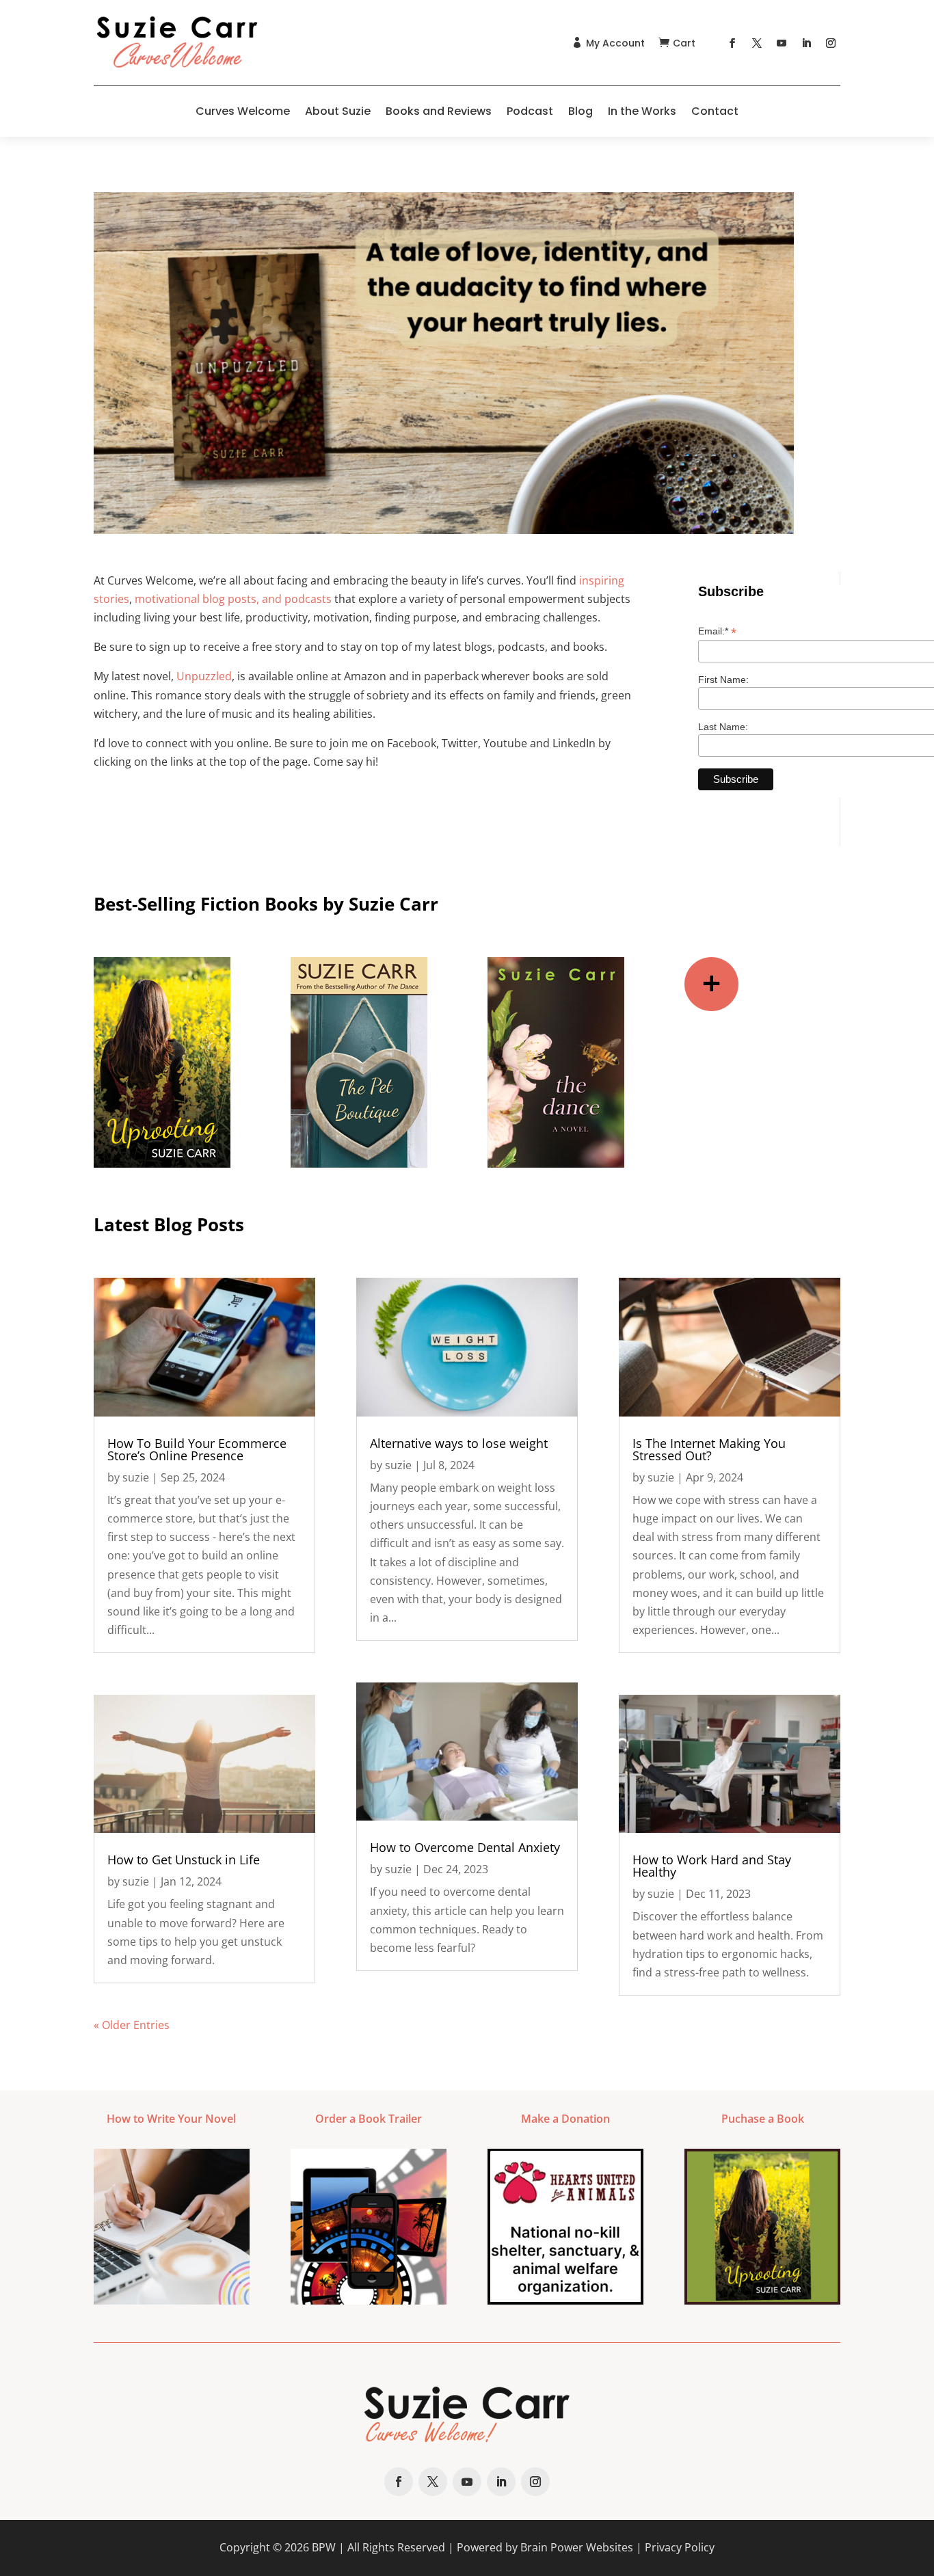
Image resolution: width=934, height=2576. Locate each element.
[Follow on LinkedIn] (806, 43)
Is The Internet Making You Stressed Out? (709, 1449)
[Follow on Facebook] (732, 43)
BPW (324, 2547)
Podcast (530, 111)
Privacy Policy (680, 2547)
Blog (581, 111)
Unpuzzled (204, 676)
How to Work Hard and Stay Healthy (712, 1866)
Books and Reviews (439, 111)
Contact (715, 111)
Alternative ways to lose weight (459, 1443)
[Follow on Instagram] (831, 43)
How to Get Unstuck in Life (184, 1860)
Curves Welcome (243, 111)
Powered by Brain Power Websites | (551, 2547)
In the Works (642, 111)
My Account (615, 43)
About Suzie (338, 111)
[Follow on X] (757, 43)
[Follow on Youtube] (782, 43)
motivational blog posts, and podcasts (233, 599)
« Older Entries (132, 2025)
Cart (684, 43)
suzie (136, 1477)
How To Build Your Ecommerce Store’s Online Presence (197, 1449)
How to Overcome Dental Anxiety (465, 1847)
